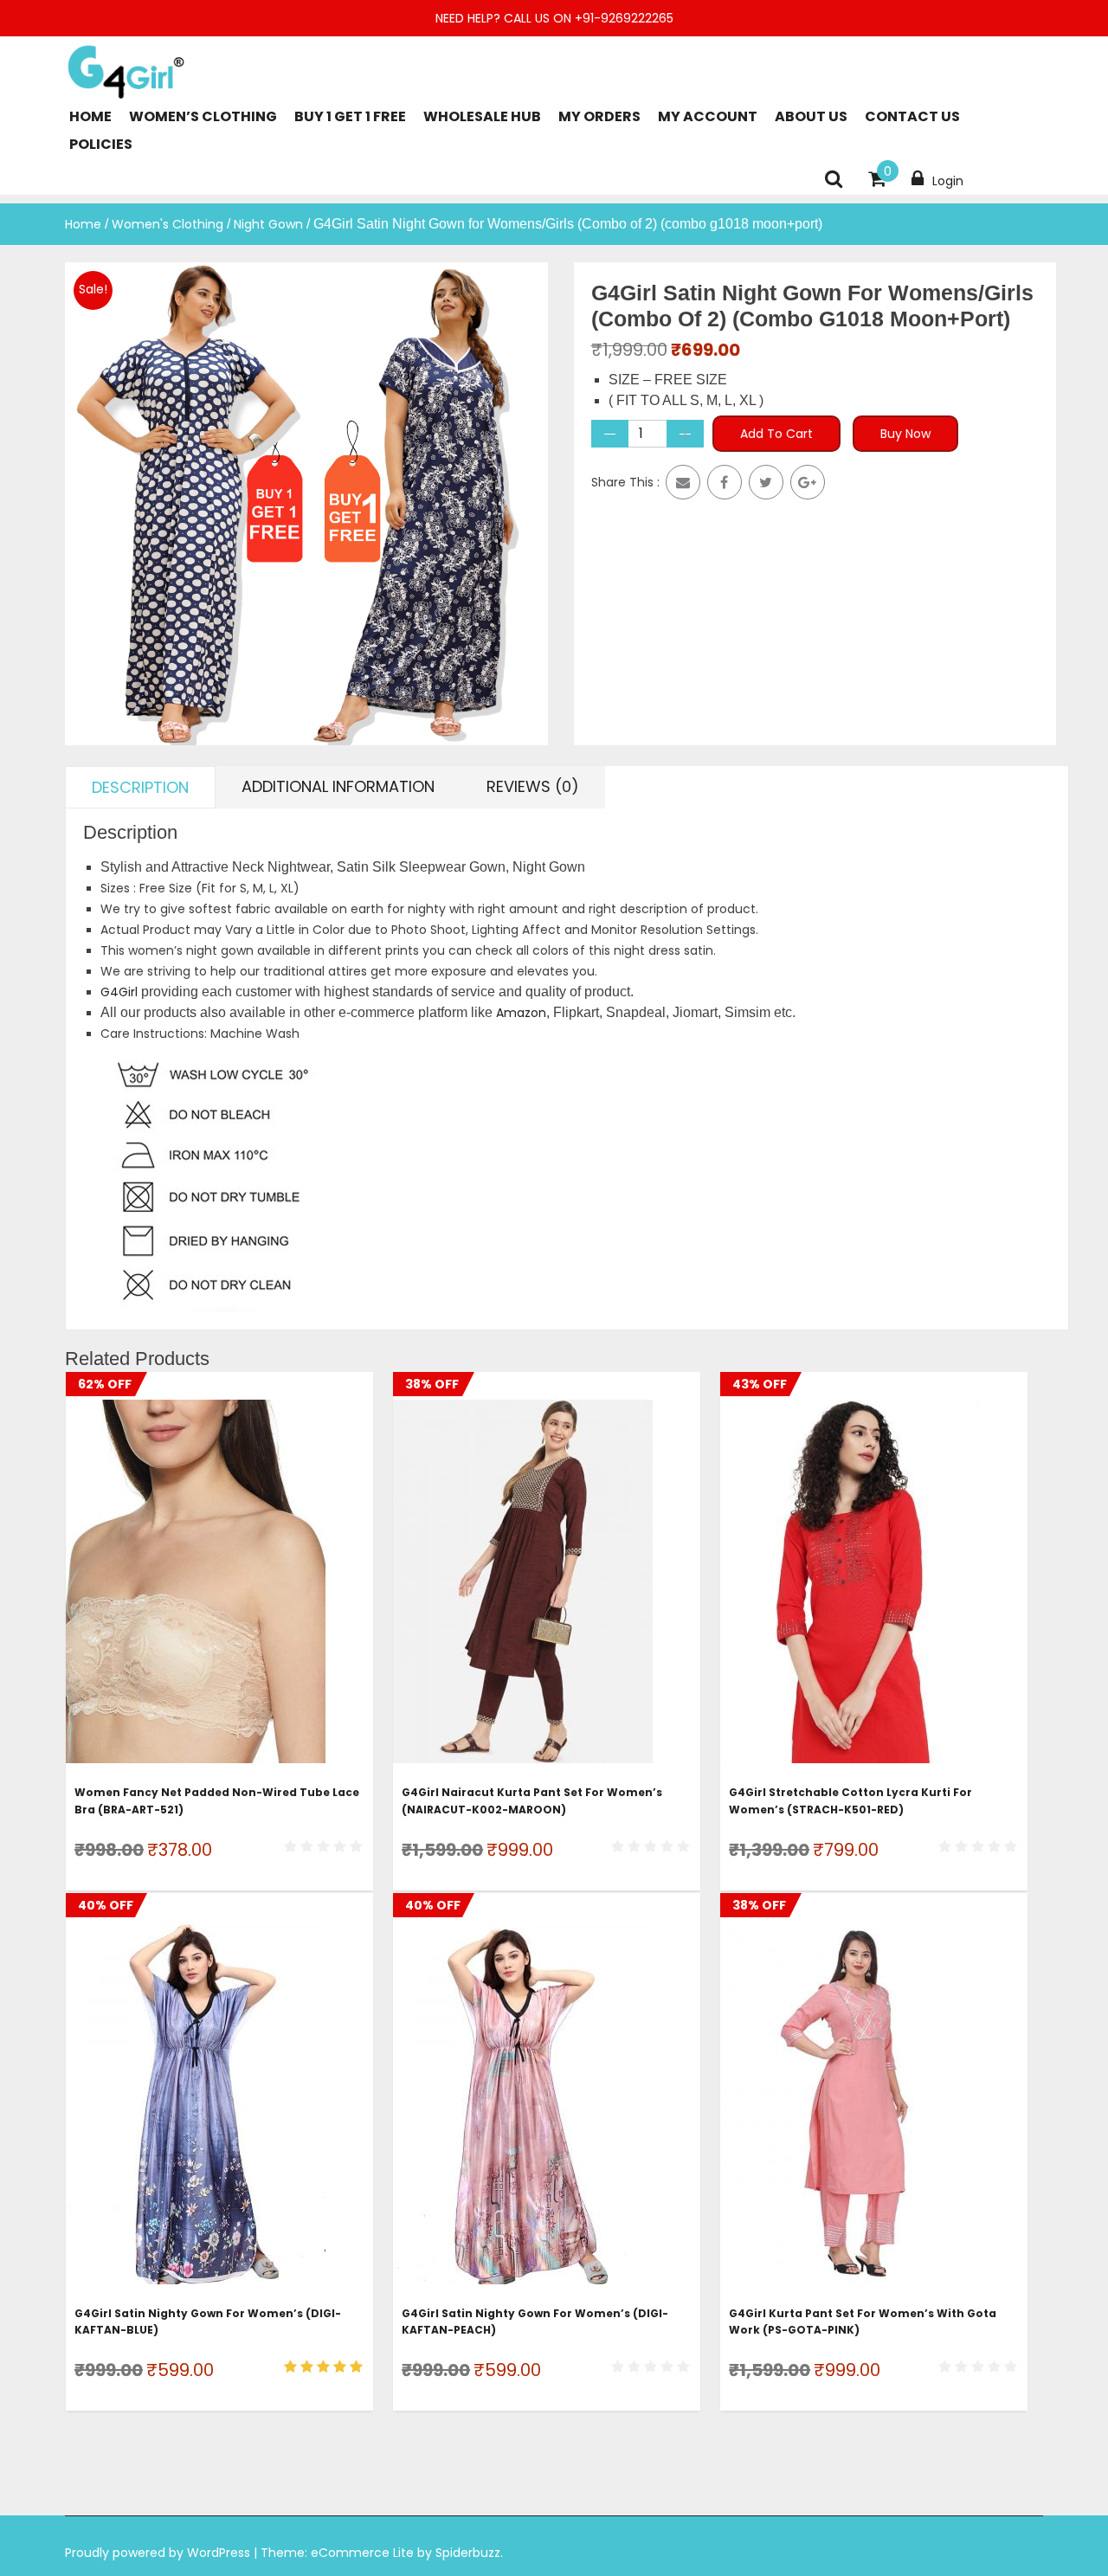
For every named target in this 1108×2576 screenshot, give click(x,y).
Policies (101, 144)
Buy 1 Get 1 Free (350, 116)
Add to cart (776, 434)
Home (90, 116)
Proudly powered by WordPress (159, 2553)
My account (708, 116)
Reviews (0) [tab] (533, 786)
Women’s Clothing (203, 116)
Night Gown (268, 224)
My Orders (599, 116)
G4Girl (119, 992)
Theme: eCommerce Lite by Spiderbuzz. (382, 2553)
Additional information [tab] (338, 786)
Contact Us (912, 116)
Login (948, 181)
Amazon (521, 1013)
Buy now (905, 434)
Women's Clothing (167, 224)
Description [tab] (140, 787)
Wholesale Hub (482, 116)
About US (811, 116)
